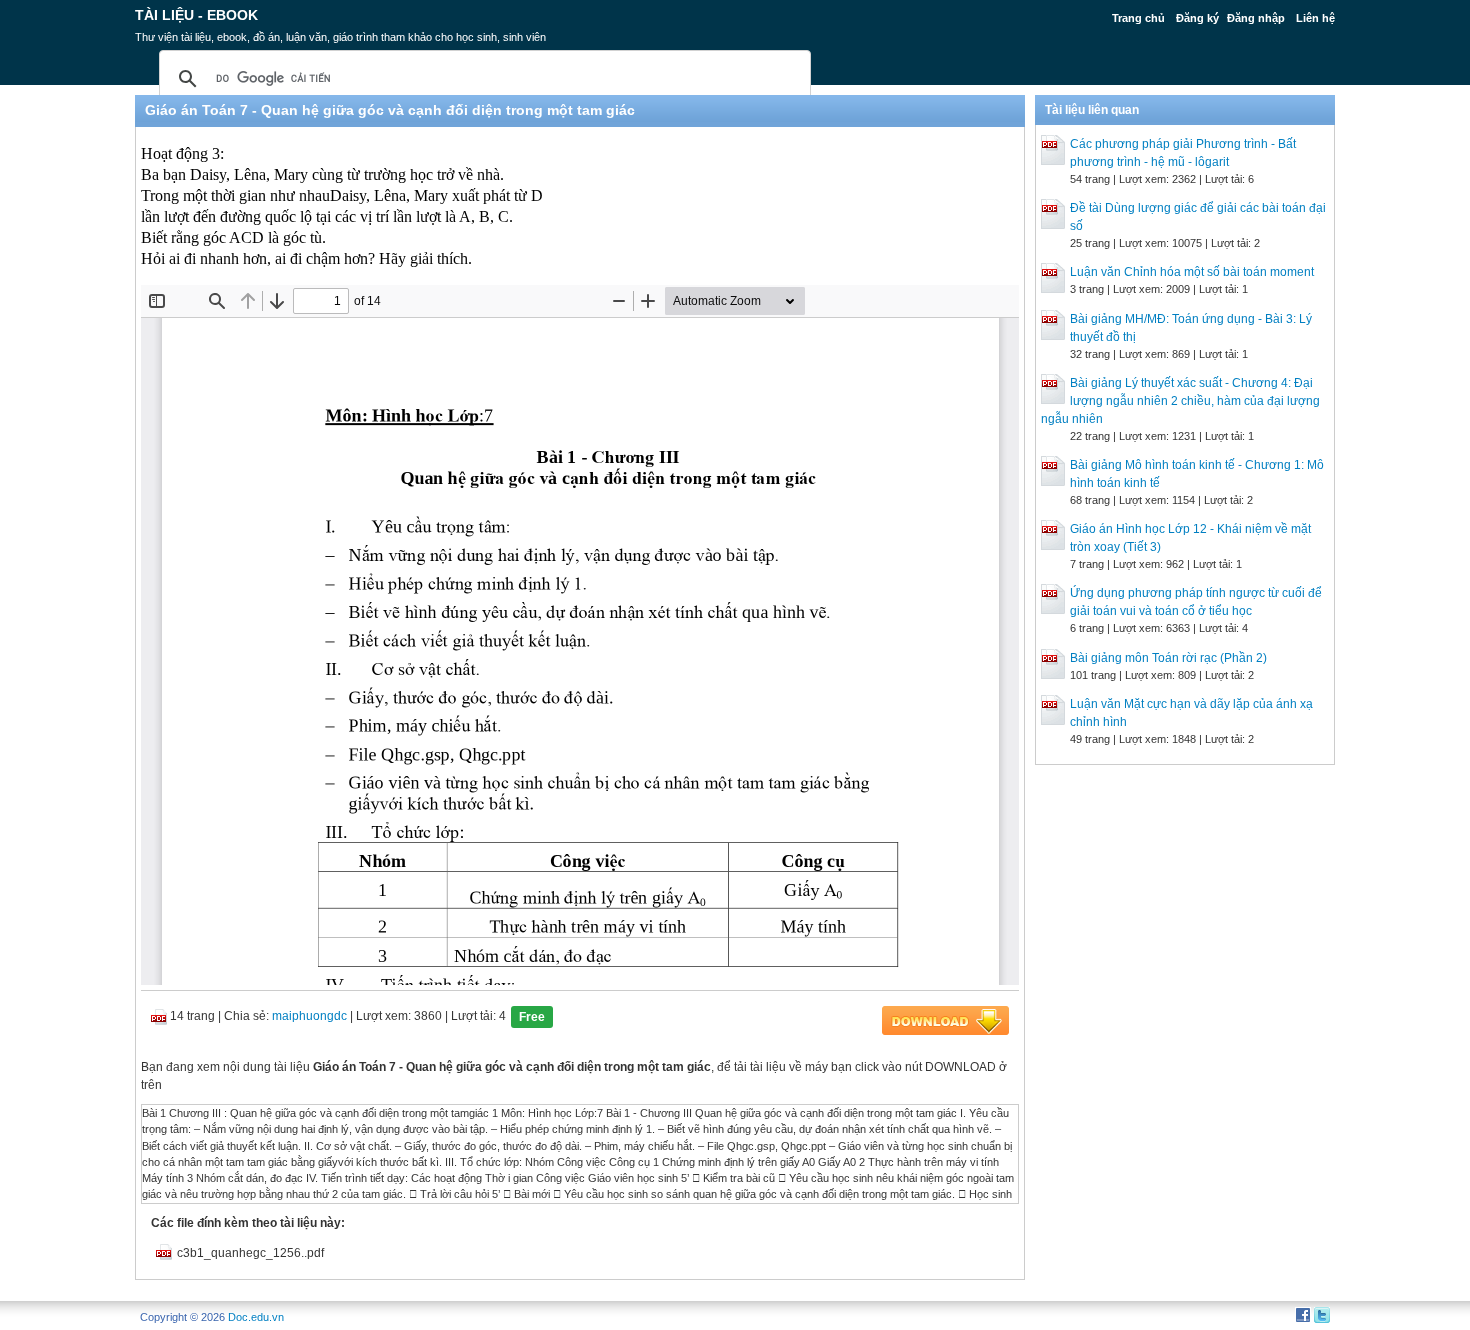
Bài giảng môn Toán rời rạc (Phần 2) (1168, 658)
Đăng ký (1197, 18)
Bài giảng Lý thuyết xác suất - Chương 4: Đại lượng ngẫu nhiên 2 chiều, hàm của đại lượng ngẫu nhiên (1180, 401)
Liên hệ (1315, 18)
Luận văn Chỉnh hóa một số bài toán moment (1192, 272)
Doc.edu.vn (256, 1317)
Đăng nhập (1256, 18)
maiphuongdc (309, 1016)
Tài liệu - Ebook (196, 15)
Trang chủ (1138, 18)
